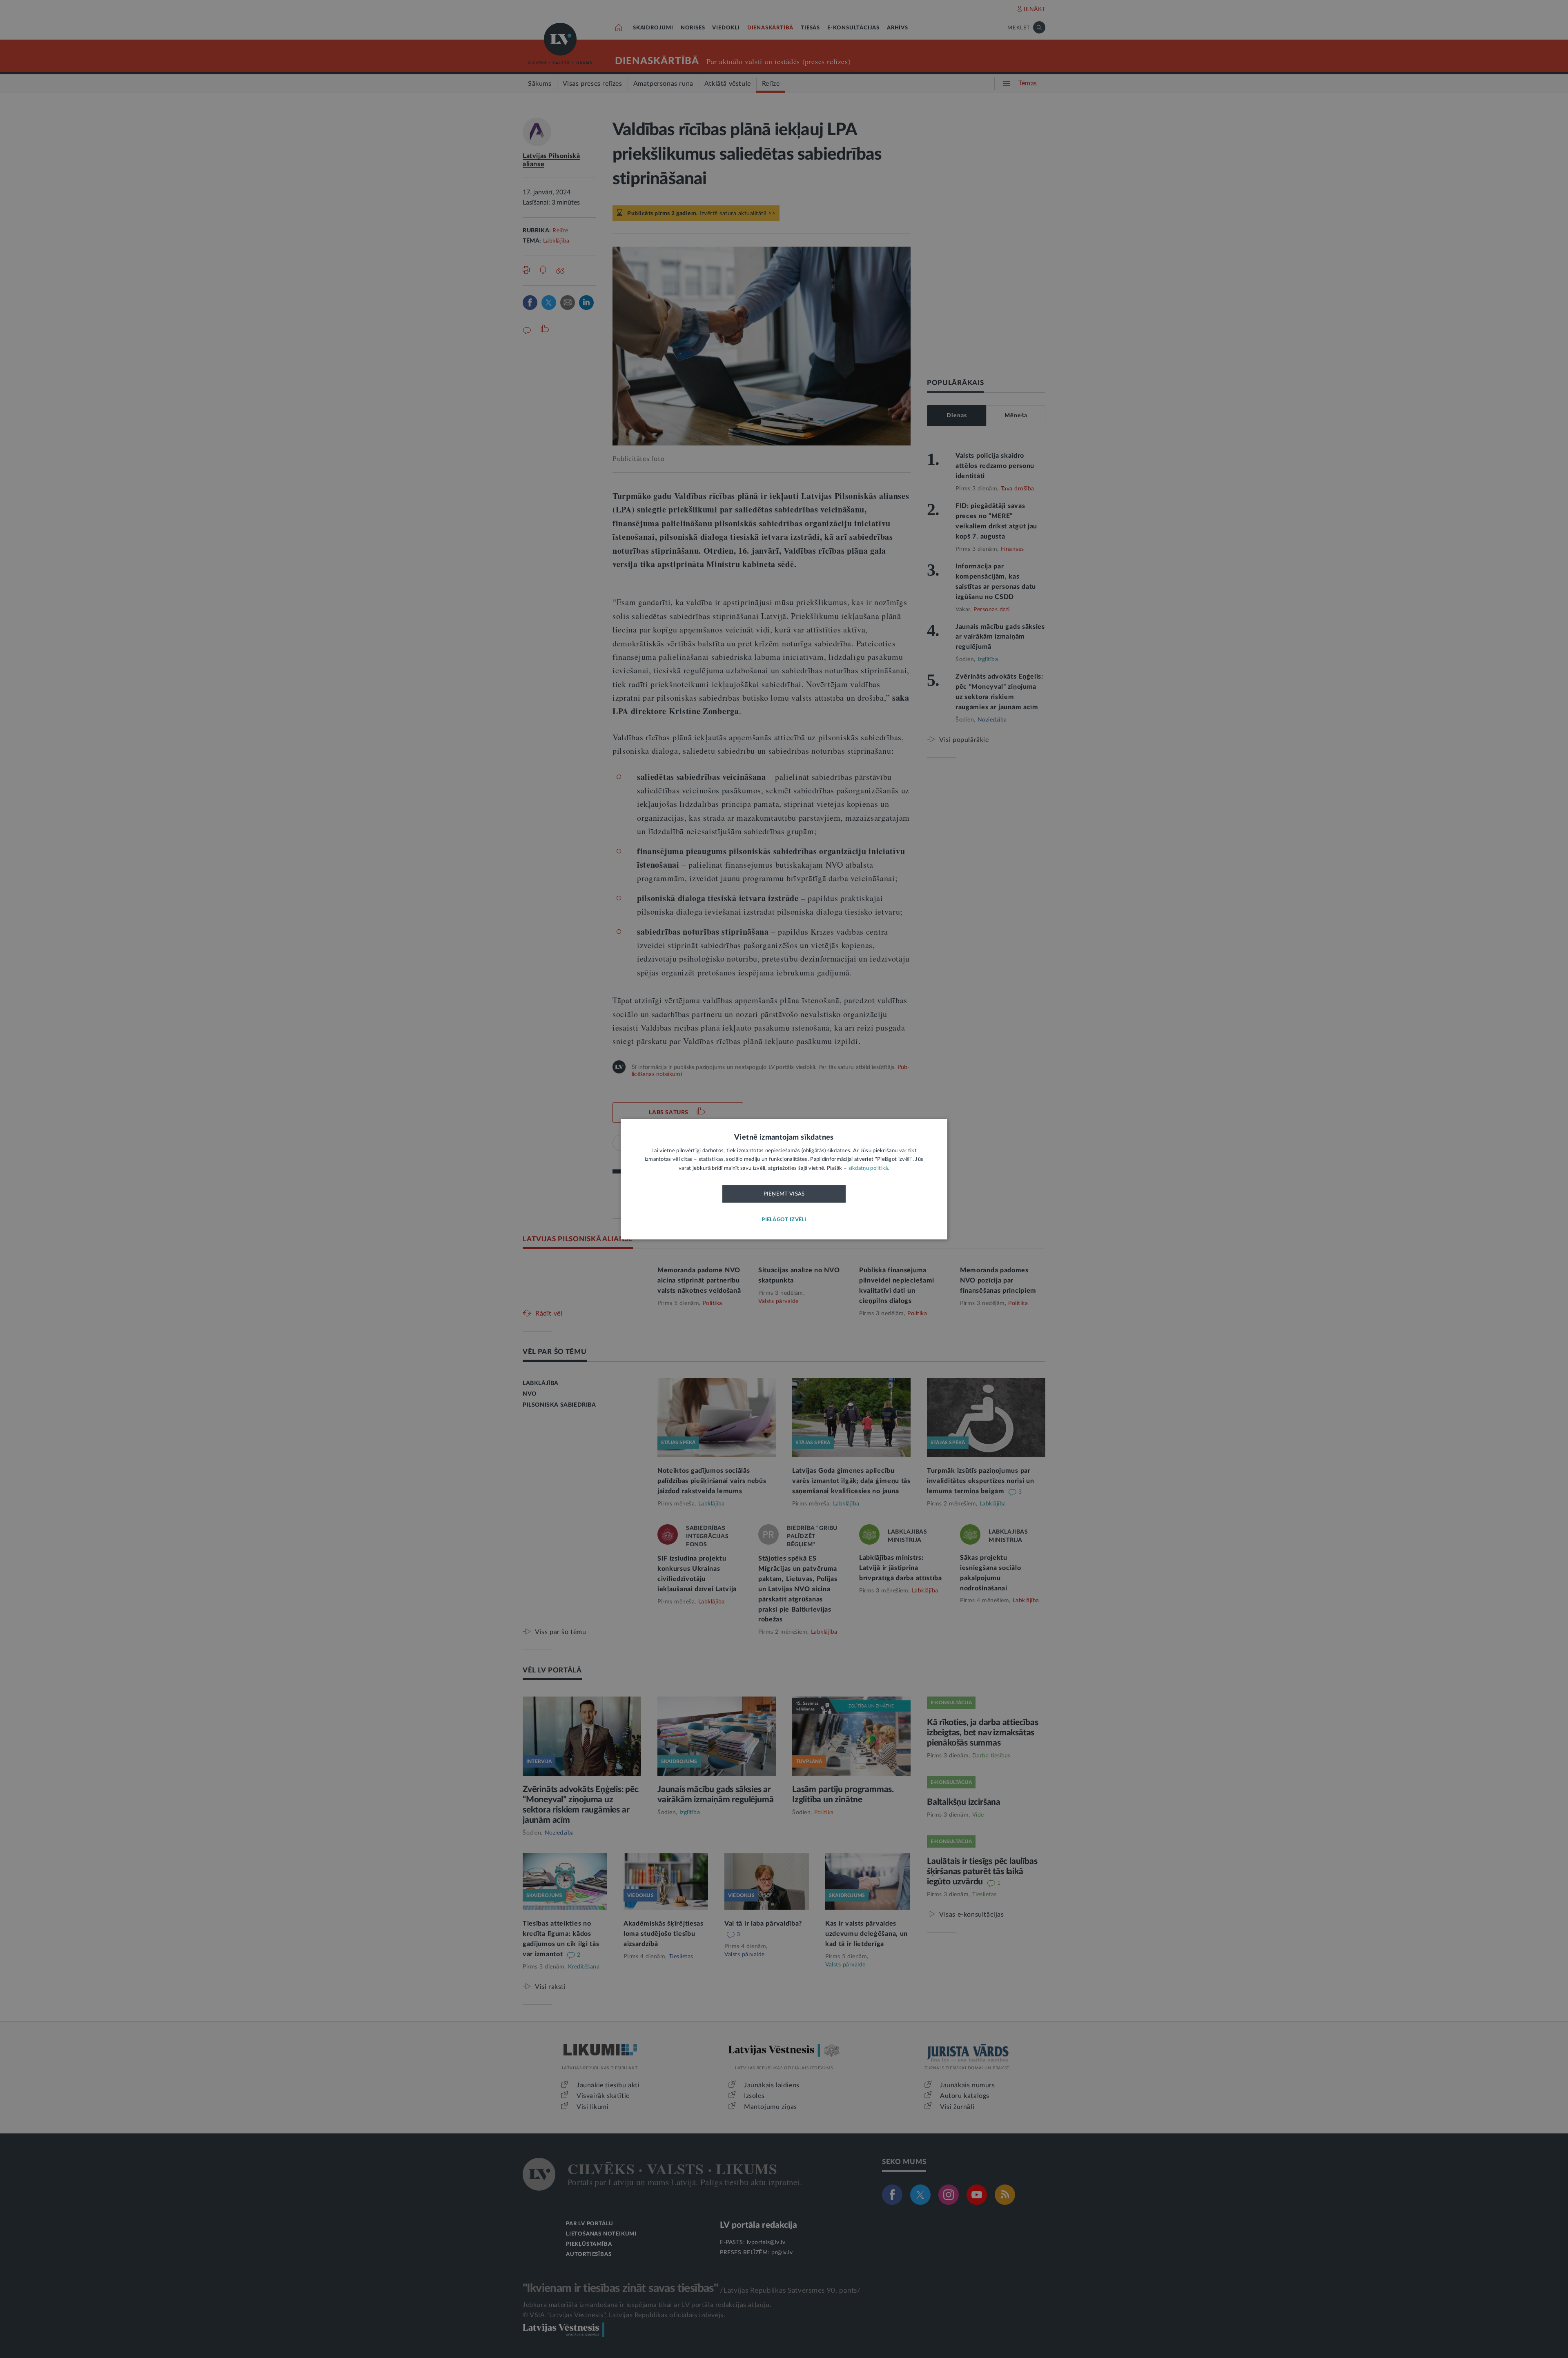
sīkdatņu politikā (868, 1168)
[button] (784, 1220)
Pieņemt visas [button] (784, 1194)
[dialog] (784, 1179)
